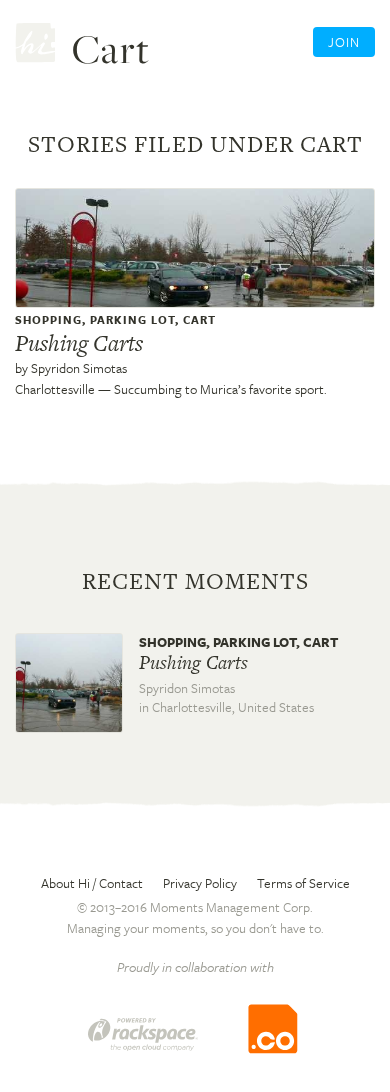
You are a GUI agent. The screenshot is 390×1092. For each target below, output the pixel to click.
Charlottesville (55, 389)
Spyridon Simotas (79, 368)
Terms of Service (303, 883)
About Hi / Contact (92, 883)
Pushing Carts (79, 343)
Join (344, 42)
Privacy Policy (200, 883)
